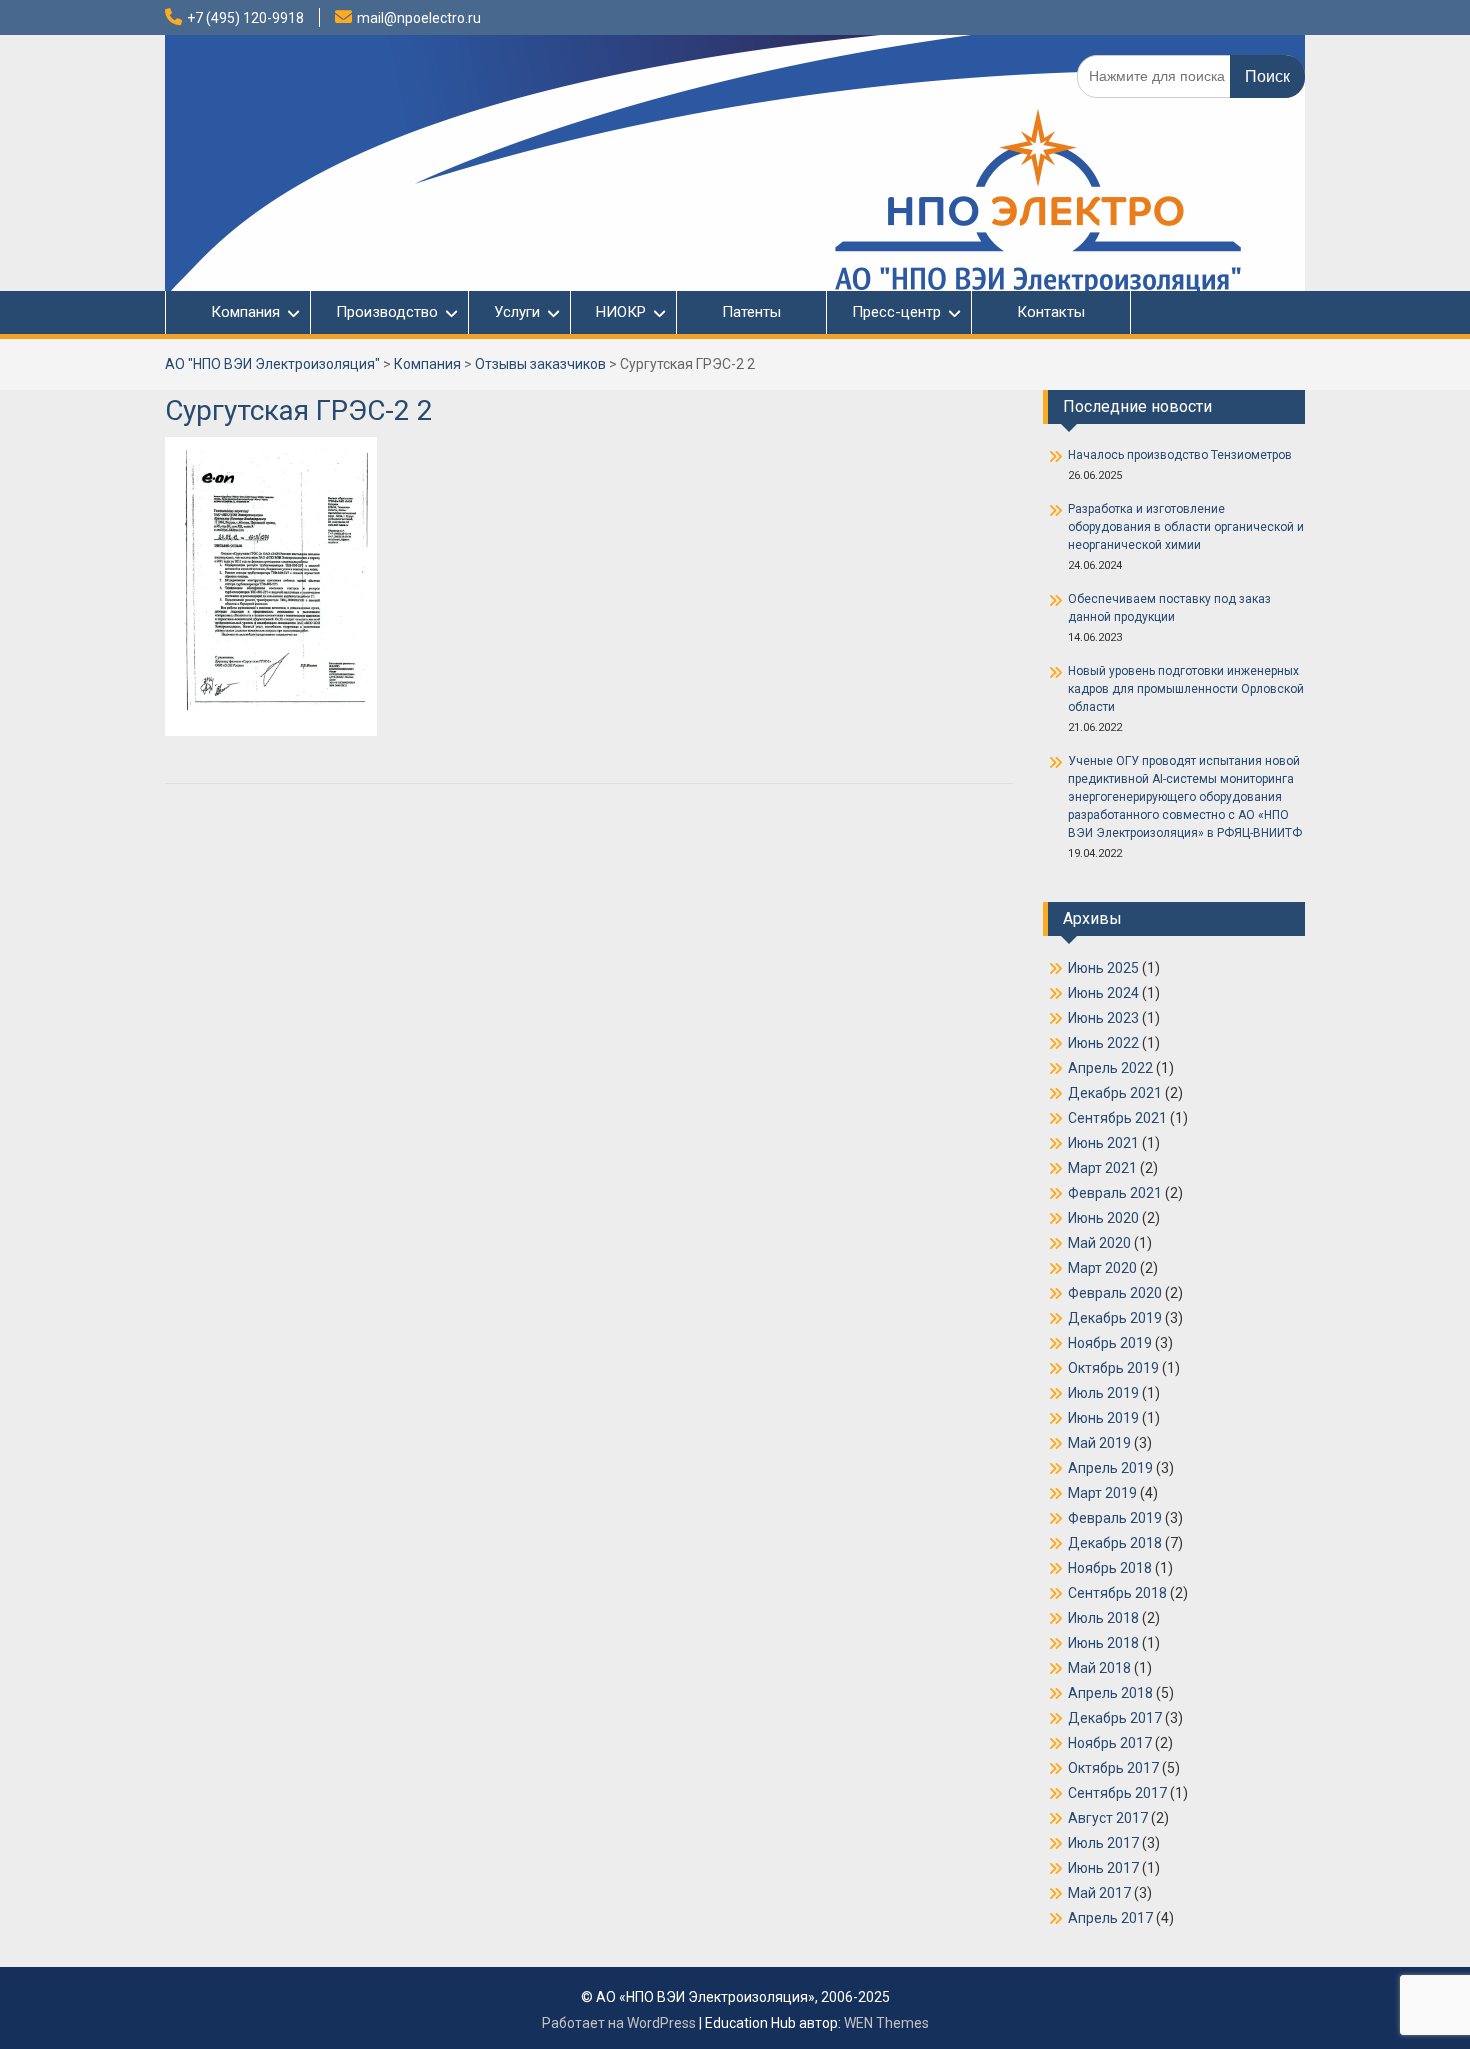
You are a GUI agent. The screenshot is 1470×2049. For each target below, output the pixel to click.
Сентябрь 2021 (1117, 1118)
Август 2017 (1108, 1818)
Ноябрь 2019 (1110, 1343)
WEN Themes (886, 2023)
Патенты (751, 312)
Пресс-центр (896, 312)
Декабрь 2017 (1115, 1718)
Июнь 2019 (1103, 1418)
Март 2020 (1102, 1268)
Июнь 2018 (1103, 1643)
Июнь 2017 (1103, 1868)
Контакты (1051, 312)
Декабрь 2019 (1115, 1318)
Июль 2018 (1103, 1618)
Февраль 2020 (1115, 1293)
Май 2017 (1099, 1893)
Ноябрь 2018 (1110, 1568)
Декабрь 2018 (1115, 1543)
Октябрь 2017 (1113, 1768)
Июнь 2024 (1103, 993)
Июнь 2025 (1103, 968)
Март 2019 (1102, 1493)
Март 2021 (1102, 1168)
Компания (235, 312)
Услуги (517, 312)
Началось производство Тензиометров (1180, 455)
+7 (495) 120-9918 (245, 18)
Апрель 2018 (1110, 1693)
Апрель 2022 (1110, 1068)
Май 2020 (1099, 1243)
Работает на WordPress (619, 2023)
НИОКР (621, 312)
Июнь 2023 (1103, 1018)
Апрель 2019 (1110, 1468)
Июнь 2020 (1103, 1218)
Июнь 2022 (1103, 1043)
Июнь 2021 (1103, 1143)
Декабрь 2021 (1115, 1093)
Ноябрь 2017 (1110, 1743)
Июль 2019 (1103, 1393)
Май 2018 (1099, 1668)
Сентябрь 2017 (1117, 1793)
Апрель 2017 (1110, 1918)
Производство (387, 312)
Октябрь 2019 (1113, 1368)
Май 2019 (1099, 1443)
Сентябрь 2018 (1117, 1593)
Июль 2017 (1103, 1843)
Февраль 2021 (1115, 1193)
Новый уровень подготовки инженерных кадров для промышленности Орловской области (1186, 689)
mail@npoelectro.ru (419, 18)
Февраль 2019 (1115, 1518)
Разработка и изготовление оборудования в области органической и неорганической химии (1186, 527)
